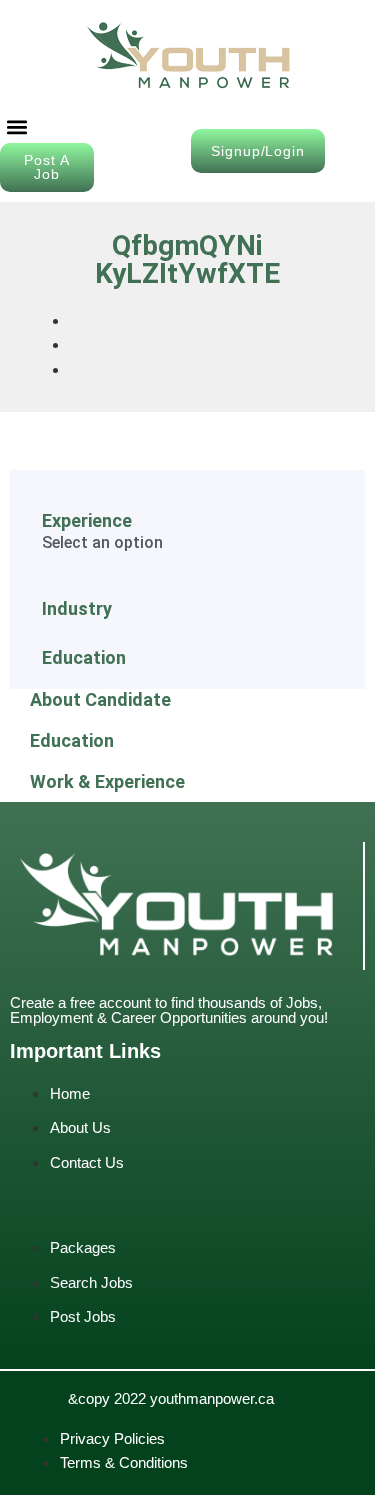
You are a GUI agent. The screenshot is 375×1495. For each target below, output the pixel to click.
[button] (16, 126)
